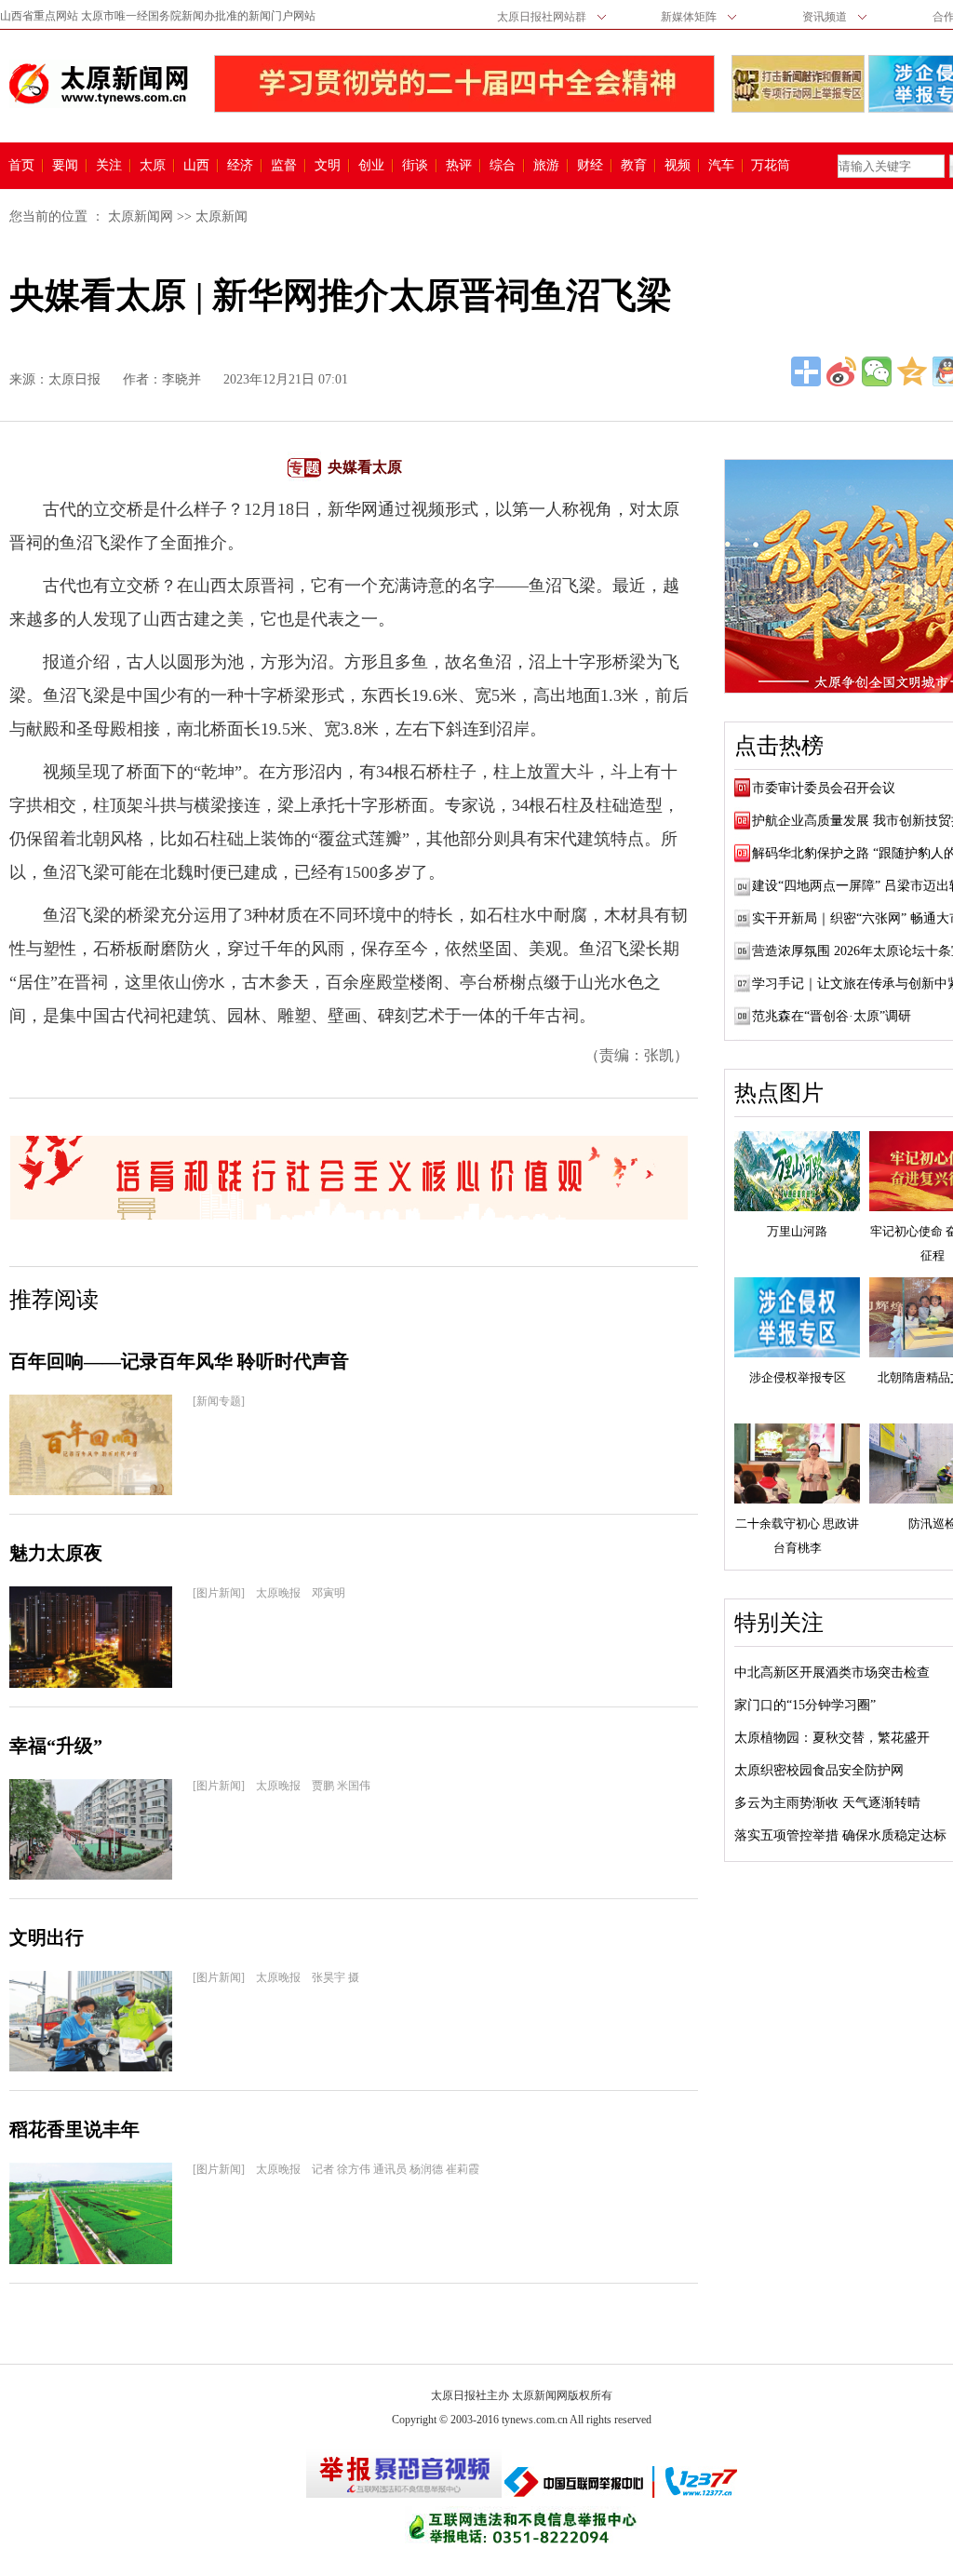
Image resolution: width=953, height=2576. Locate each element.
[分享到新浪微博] (841, 371)
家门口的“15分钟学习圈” (805, 1705)
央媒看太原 (365, 467)
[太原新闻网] (99, 84)
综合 (503, 166)
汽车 (721, 166)
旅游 (546, 166)
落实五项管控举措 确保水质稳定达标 (840, 1835)
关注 (109, 166)
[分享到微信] (877, 371)
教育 (634, 166)
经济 (240, 166)
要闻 (65, 166)
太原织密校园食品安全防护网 (819, 1770)
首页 (21, 166)
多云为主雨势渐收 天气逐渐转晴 (827, 1803)
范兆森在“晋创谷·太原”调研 (832, 1016)
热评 (459, 166)
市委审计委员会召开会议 (824, 788)
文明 (328, 166)
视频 (678, 166)
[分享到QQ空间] (912, 371)
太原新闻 (221, 216)
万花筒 (768, 166)
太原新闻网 (141, 216)
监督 (284, 166)
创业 (371, 166)
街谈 (415, 166)
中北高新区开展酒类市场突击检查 (832, 1672)
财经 (590, 166)
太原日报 (74, 379)
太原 (153, 166)
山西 (196, 166)
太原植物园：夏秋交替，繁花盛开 (832, 1738)
